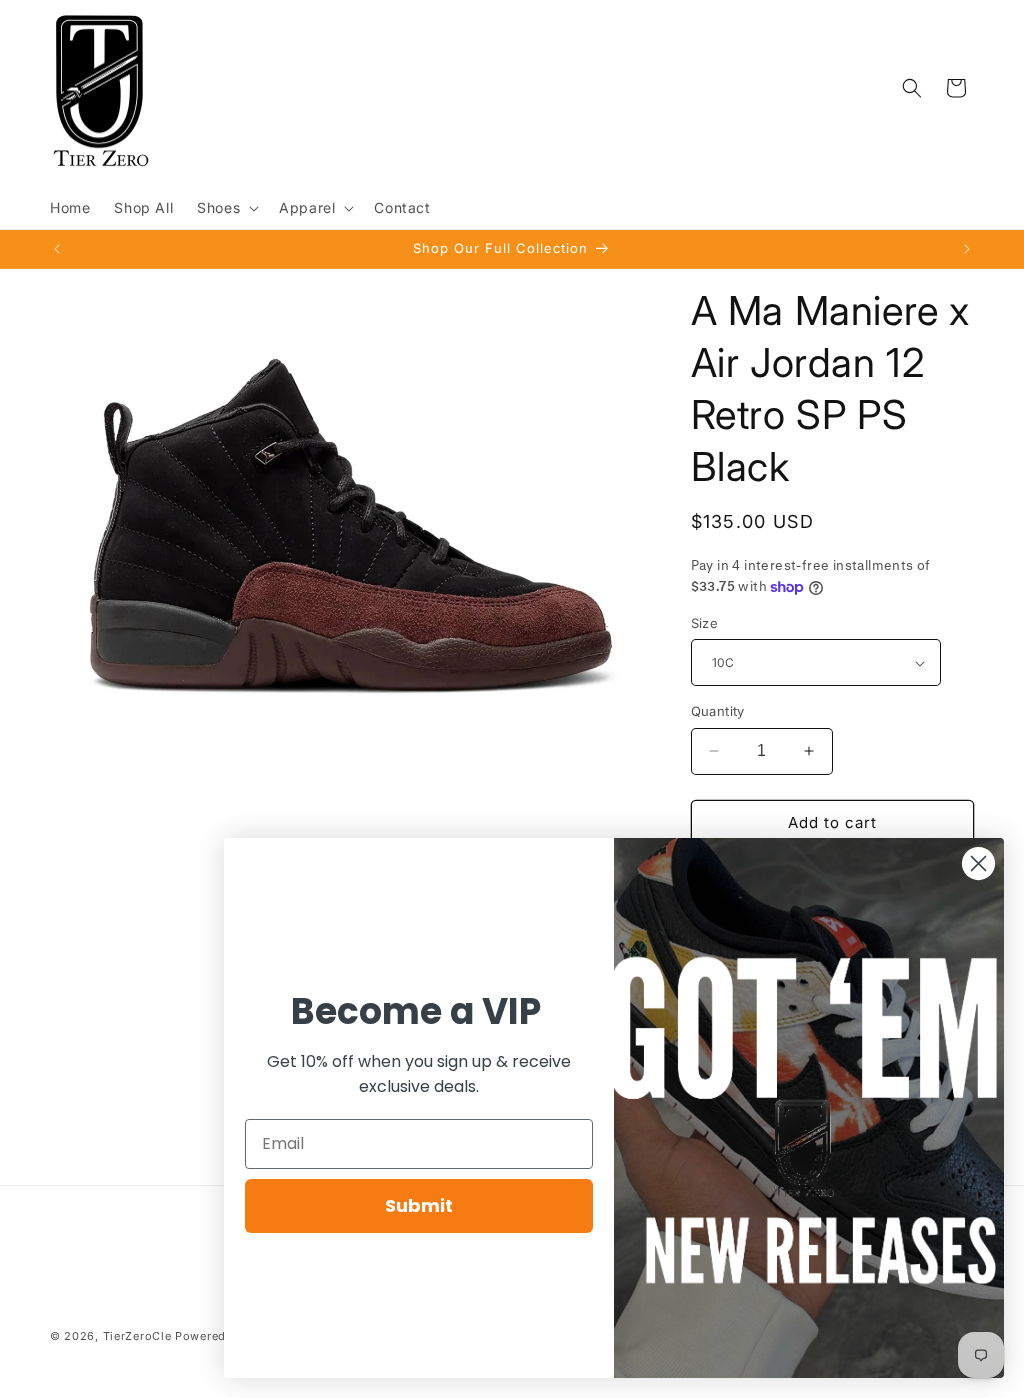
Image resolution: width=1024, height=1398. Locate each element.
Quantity (718, 711)
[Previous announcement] (57, 249)
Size (705, 623)
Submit (419, 1205)
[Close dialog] (978, 863)
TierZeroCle (137, 1336)
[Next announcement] (967, 249)
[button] (226, 208)
